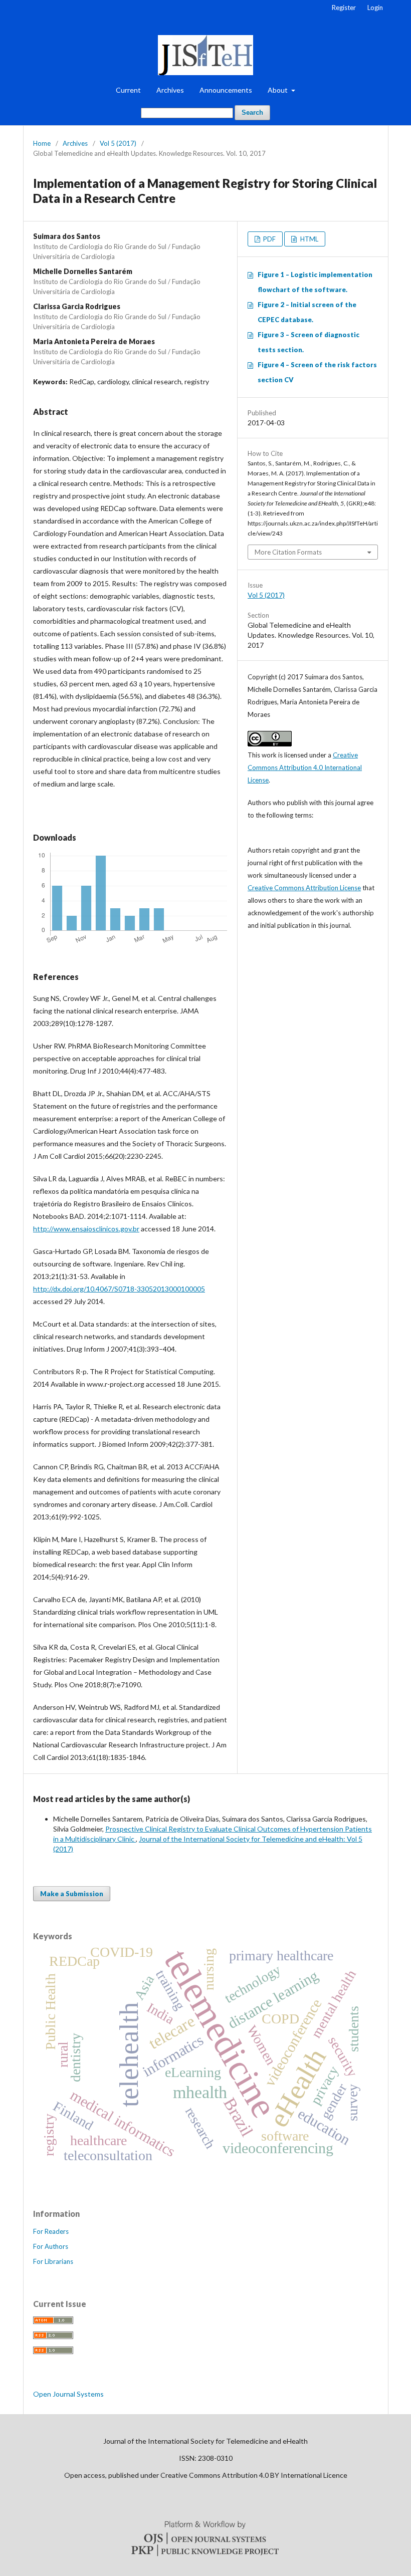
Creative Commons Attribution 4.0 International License (305, 767)
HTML (309, 239)
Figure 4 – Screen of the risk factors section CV (317, 372)
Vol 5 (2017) (118, 143)
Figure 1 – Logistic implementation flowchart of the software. (315, 282)
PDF (269, 239)
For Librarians (53, 2261)
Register (344, 8)
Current (128, 90)
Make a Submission (72, 1894)
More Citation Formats (288, 552)
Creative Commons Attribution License (304, 888)
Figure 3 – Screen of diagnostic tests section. (309, 342)
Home (42, 143)
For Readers (51, 2231)
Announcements (226, 90)
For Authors (51, 2246)
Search (252, 112)
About (278, 90)
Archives (170, 90)
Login (375, 8)
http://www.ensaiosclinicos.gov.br (86, 1229)
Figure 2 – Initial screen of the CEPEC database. (307, 312)
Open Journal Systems (68, 2394)
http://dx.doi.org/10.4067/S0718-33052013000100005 (119, 1289)
